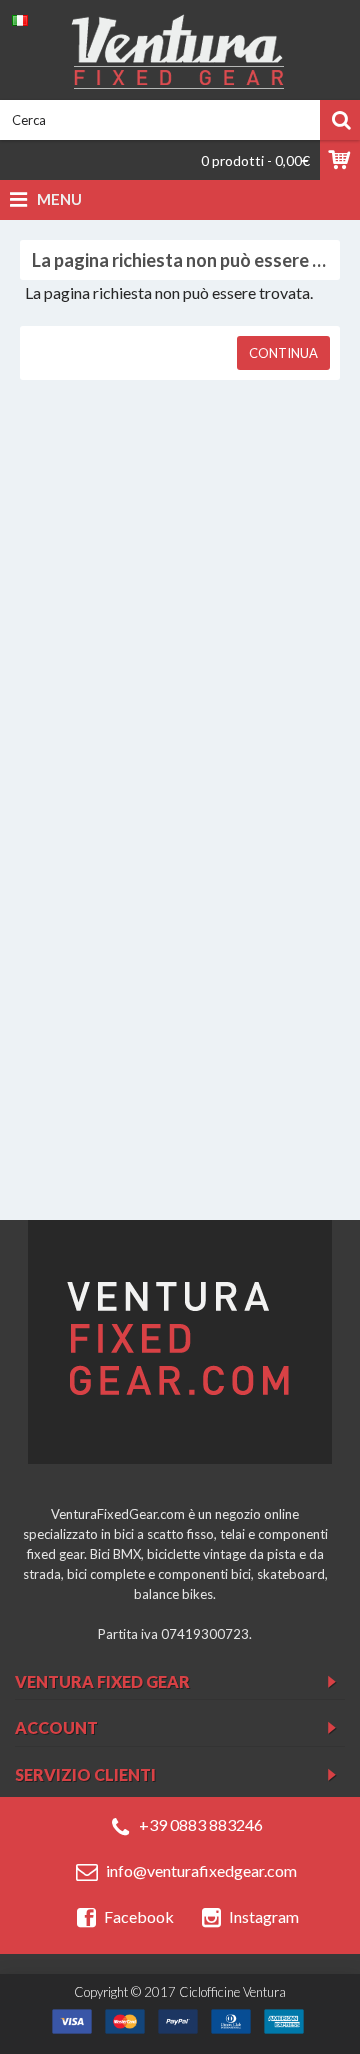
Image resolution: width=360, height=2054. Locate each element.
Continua (283, 353)
